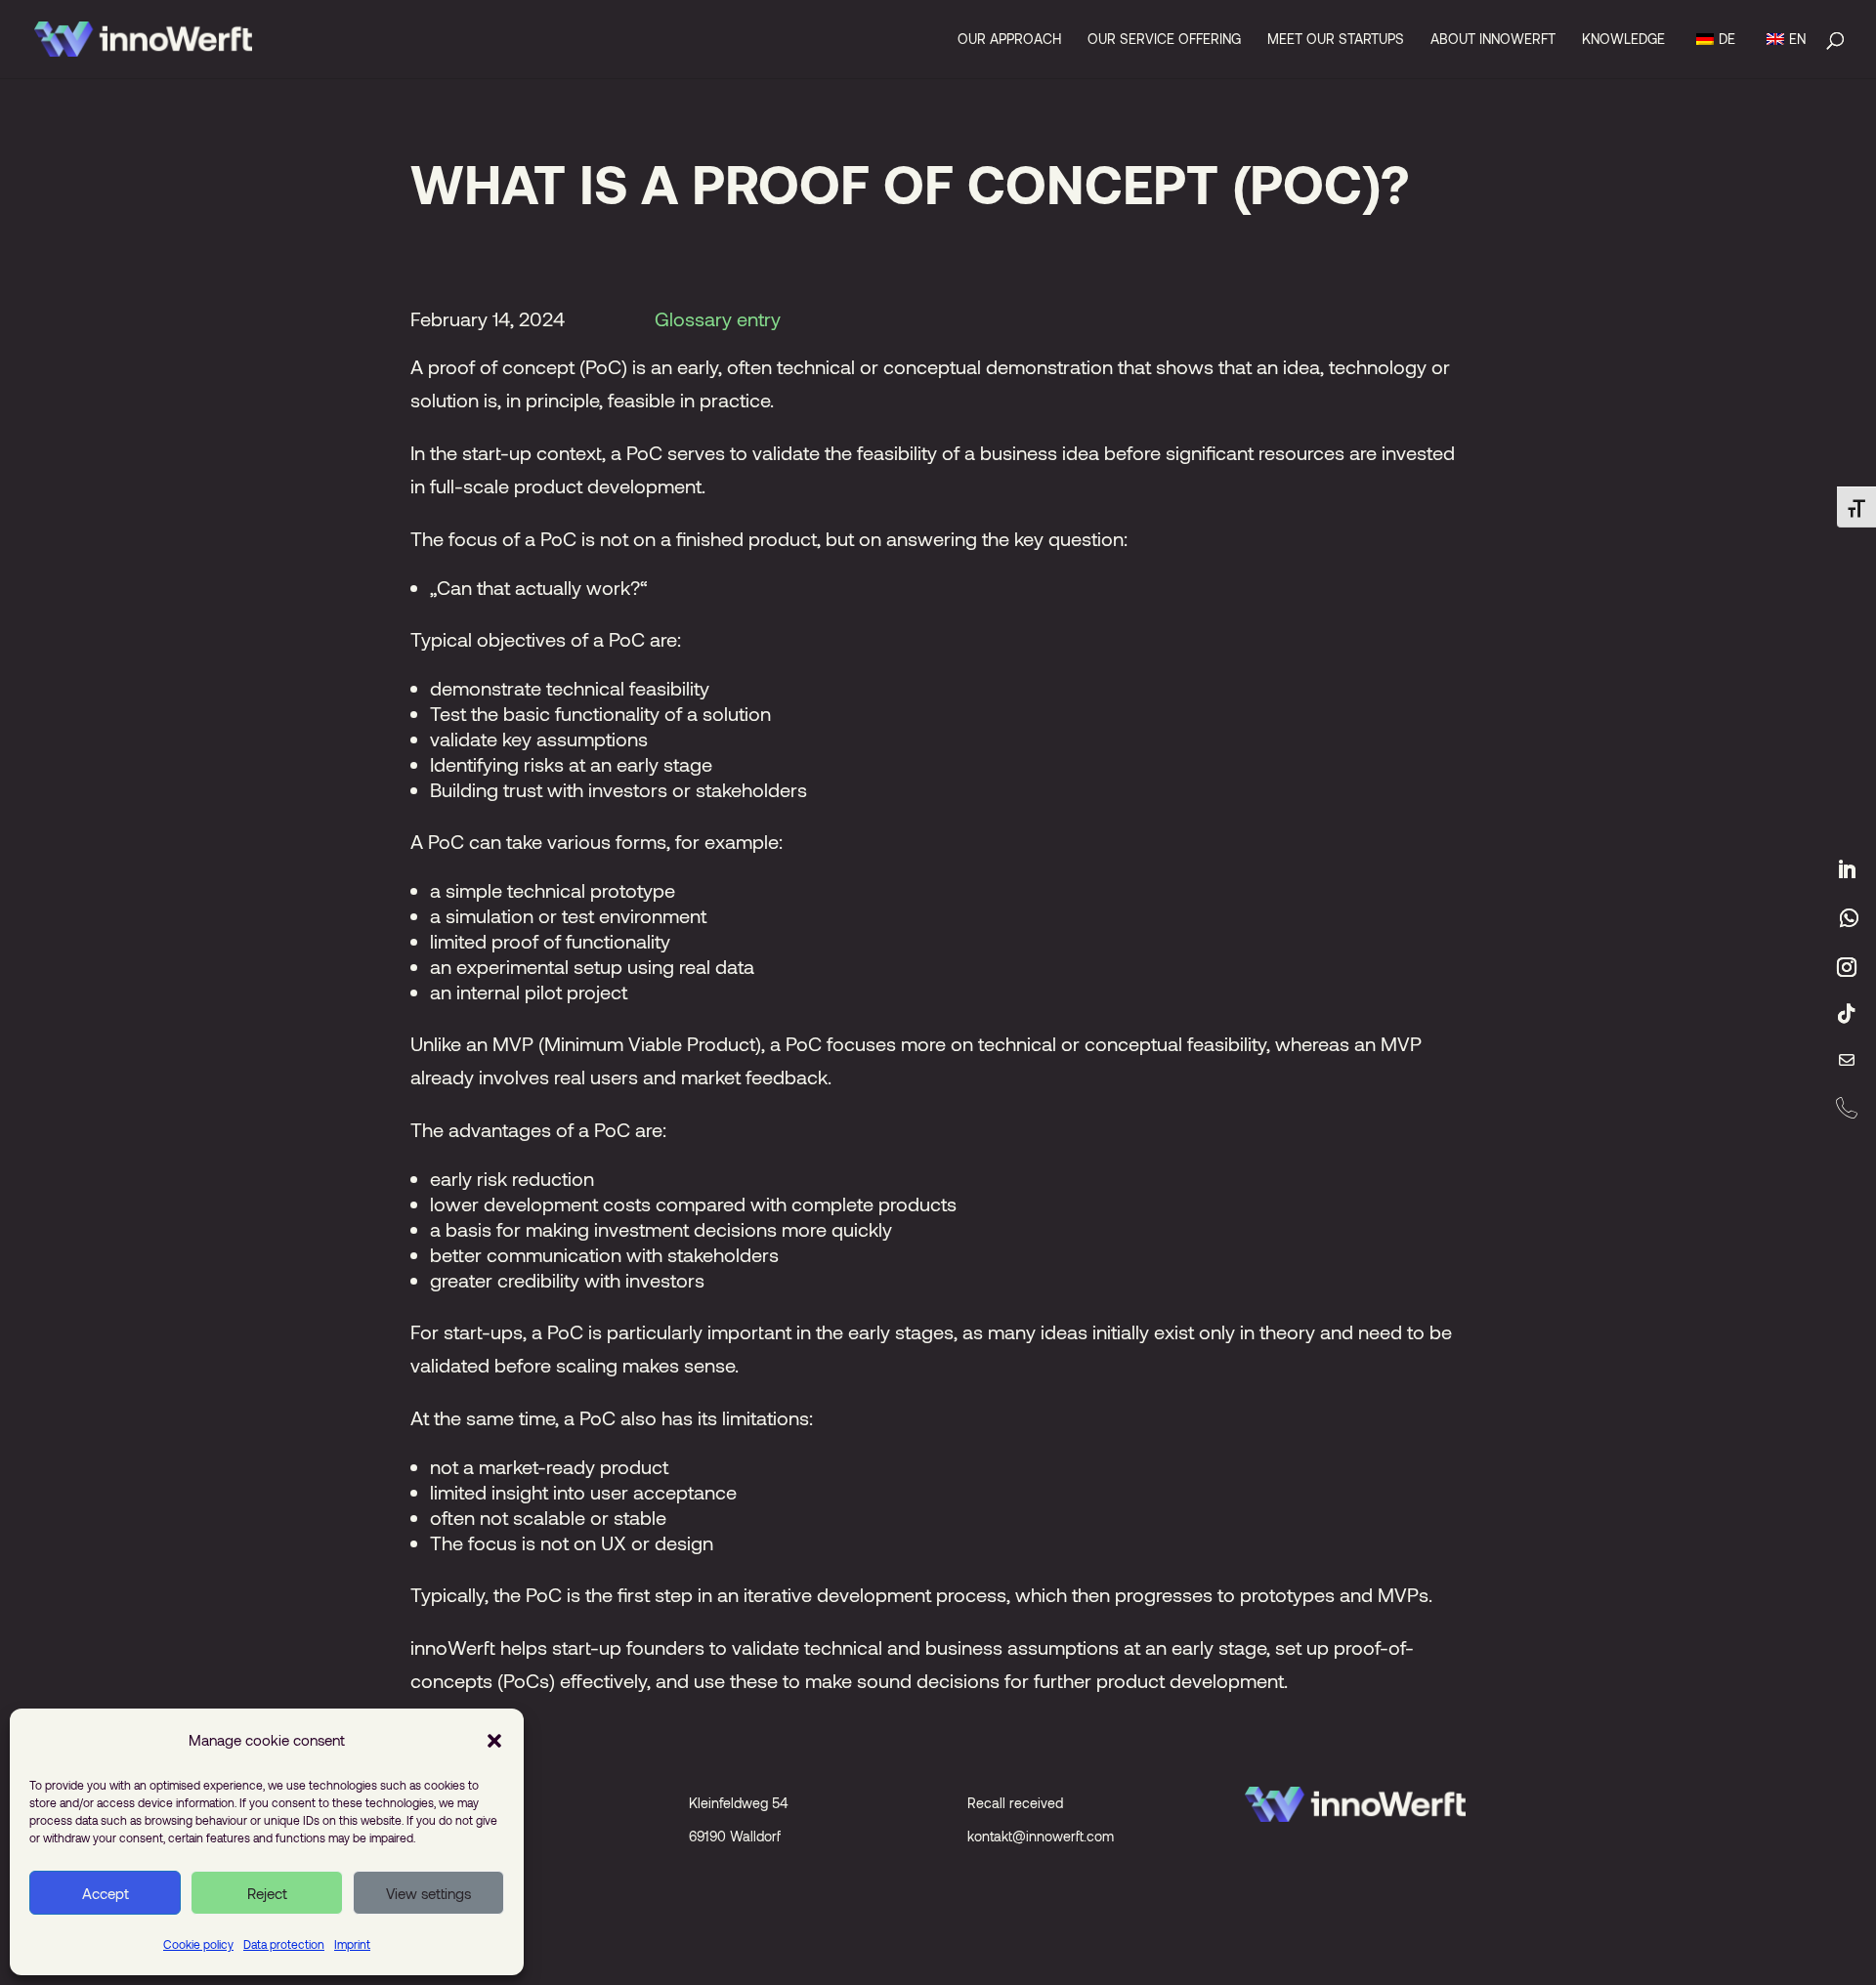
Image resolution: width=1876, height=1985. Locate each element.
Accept (106, 1893)
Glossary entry (718, 318)
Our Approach (1009, 40)
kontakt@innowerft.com (1041, 1836)
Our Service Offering (1164, 40)
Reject (267, 1893)
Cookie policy (198, 1944)
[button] (494, 1740)
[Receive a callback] (1847, 1108)
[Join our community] (1849, 918)
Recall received (1015, 1803)
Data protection (284, 1944)
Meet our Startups (1336, 40)
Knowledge (1623, 40)
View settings (428, 1893)
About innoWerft (1493, 40)
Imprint (352, 1944)
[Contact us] (1847, 1061)
